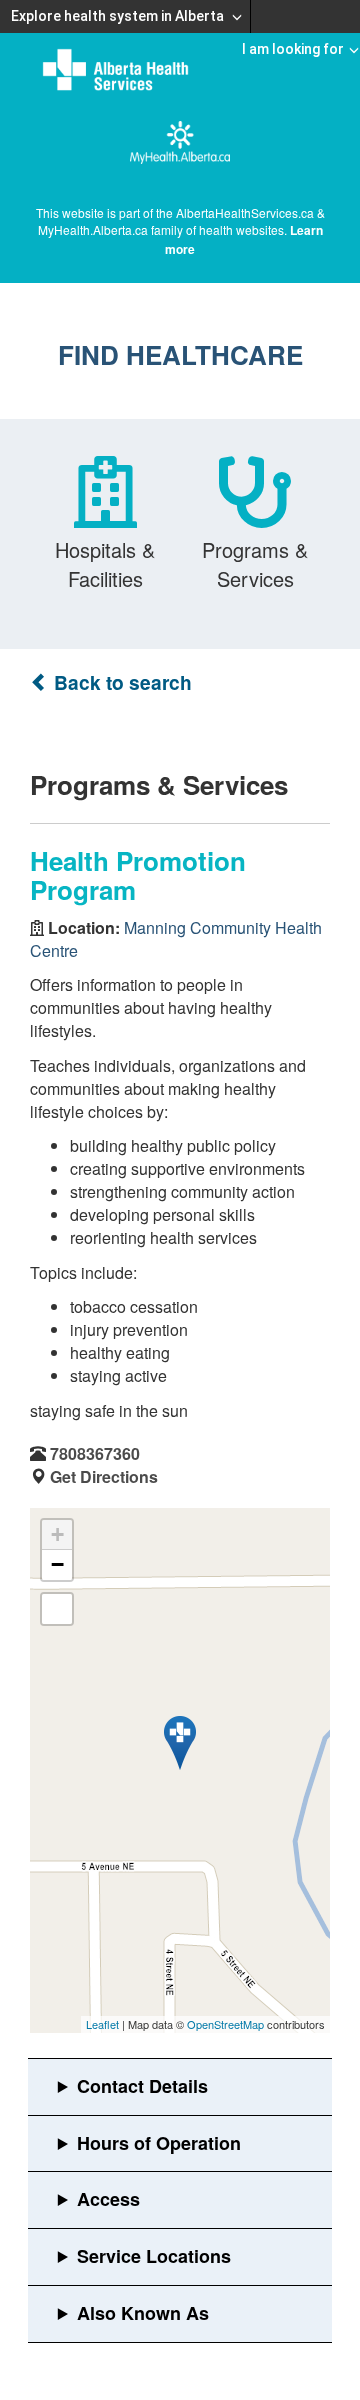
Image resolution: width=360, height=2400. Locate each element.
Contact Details (142, 2086)
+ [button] (57, 1534)
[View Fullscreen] (57, 1609)
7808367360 (95, 1453)
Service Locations (154, 2256)
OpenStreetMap (225, 2024)
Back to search (120, 682)
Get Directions (104, 1476)
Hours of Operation (159, 2143)
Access (108, 2199)
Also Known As (143, 2313)
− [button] (57, 1564)
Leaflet (102, 2024)
